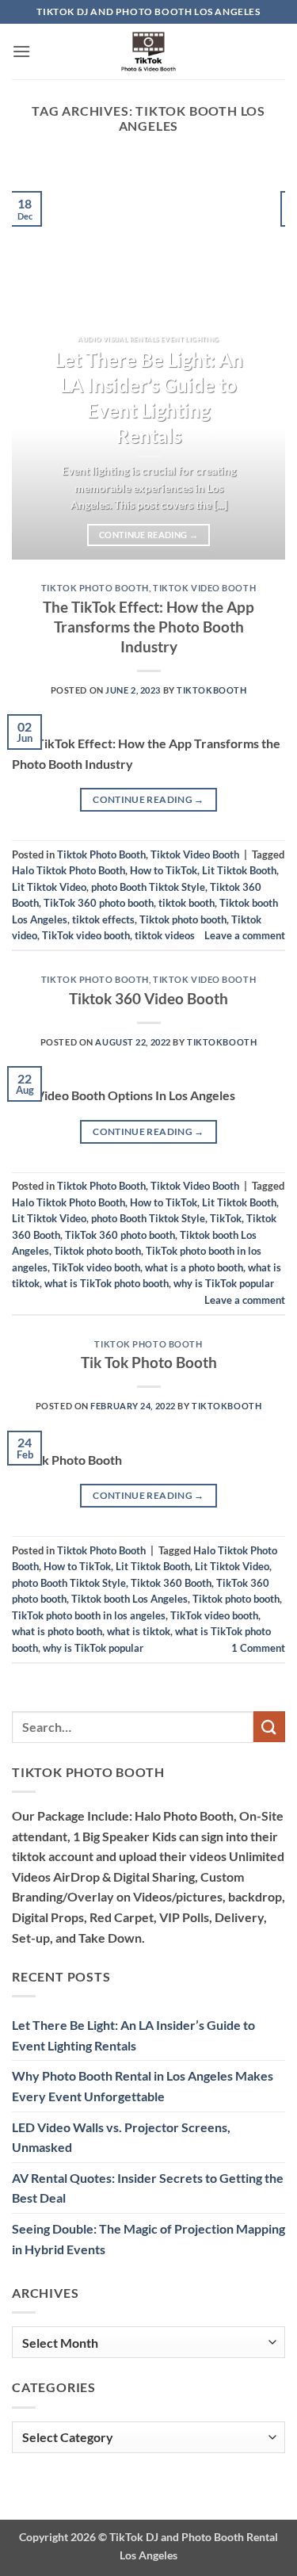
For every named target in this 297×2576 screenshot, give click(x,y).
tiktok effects (103, 919)
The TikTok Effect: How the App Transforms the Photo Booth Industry (148, 627)
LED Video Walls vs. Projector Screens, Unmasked (121, 2137)
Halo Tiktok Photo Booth (69, 870)
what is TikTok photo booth (107, 1283)
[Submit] (269, 1727)
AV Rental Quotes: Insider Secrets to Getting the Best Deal (148, 2188)
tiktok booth (187, 903)
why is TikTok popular (224, 1283)
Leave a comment (245, 935)
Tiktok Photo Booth (95, 588)
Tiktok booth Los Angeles (129, 1599)
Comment (258, 1648)
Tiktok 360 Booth (171, 1583)
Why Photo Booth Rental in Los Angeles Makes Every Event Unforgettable (143, 2086)
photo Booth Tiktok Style (148, 887)
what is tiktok (139, 1631)
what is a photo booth (194, 1267)
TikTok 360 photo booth (99, 903)
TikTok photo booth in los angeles (89, 1615)
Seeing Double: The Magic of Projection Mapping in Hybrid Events (148, 2239)
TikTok (226, 1218)
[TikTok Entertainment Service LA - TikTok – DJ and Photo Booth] (149, 52)
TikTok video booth (86, 935)
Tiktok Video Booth (204, 588)
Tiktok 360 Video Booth (148, 998)
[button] (21, 51)
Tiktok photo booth (183, 919)
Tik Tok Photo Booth (149, 1362)
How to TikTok (164, 870)
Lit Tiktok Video (49, 887)
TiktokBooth (211, 690)
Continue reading (148, 535)
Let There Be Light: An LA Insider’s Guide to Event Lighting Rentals (149, 397)
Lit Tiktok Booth (239, 870)
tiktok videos (165, 935)
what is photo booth (57, 1631)
